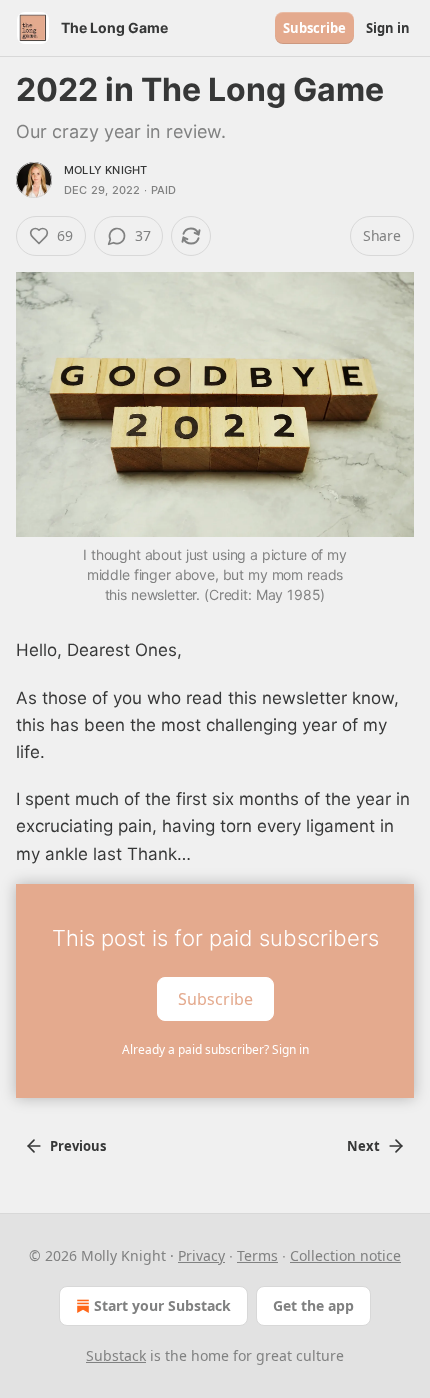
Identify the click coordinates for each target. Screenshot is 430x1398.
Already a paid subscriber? (215, 1049)
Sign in (388, 28)
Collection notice (345, 1255)
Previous (78, 1146)
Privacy (201, 1255)
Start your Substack (162, 1305)
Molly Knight (105, 170)
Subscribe (314, 28)
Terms (257, 1255)
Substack (116, 1355)
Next (363, 1146)
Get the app (313, 1305)
